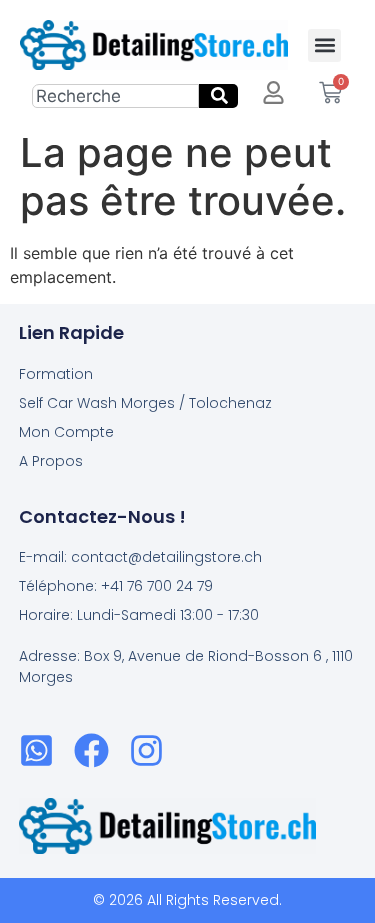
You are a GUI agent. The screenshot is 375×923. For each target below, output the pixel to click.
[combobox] (115, 96)
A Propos (51, 461)
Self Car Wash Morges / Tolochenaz (145, 403)
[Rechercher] (218, 96)
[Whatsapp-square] (36, 750)
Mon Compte (66, 432)
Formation (56, 374)
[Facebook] (91, 750)
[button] (324, 45)
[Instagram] (146, 750)
